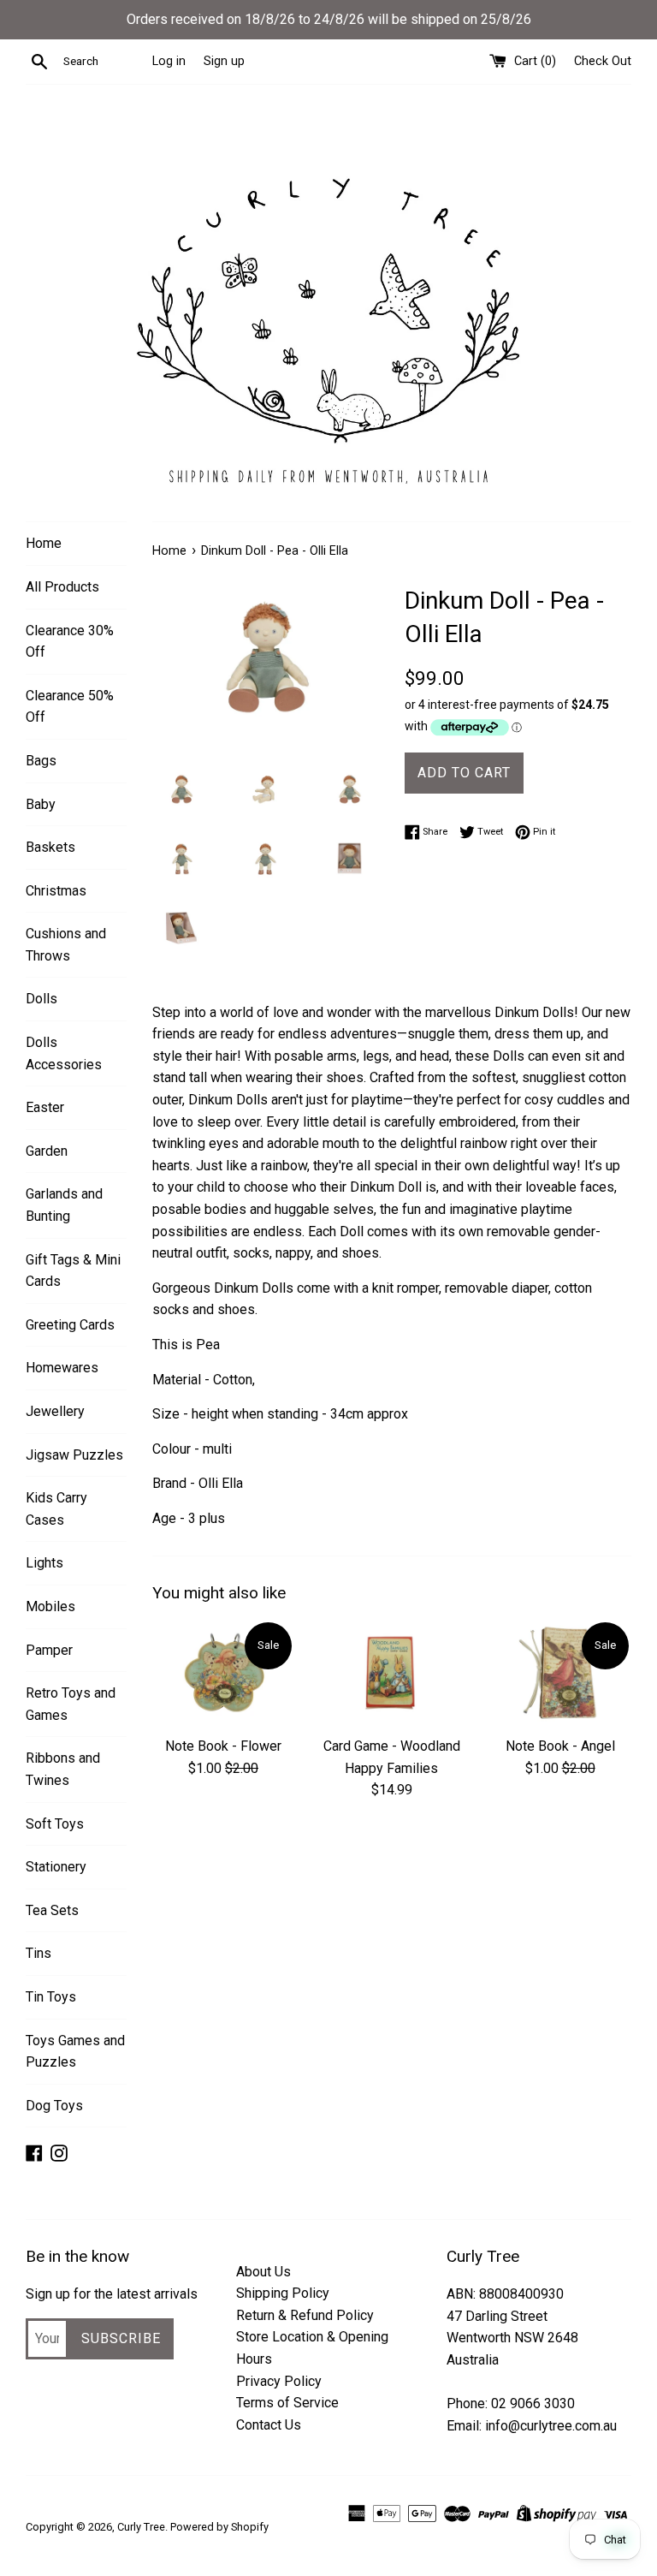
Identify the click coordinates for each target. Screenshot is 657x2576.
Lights (44, 1563)
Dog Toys (54, 2106)
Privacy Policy (279, 2381)
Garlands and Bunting (64, 1205)
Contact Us (269, 2425)
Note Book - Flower (223, 1746)
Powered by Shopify (219, 2527)
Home (44, 543)
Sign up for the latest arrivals (112, 2294)
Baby (41, 804)
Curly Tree (141, 2527)
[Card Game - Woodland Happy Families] (391, 1673)
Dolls (41, 999)
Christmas (56, 891)
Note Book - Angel (560, 1746)
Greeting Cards (70, 1325)
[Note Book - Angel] (560, 1673)
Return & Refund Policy (305, 2315)
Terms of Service (287, 2403)
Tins (38, 1953)
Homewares (62, 1368)
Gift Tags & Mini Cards (73, 1271)
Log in (169, 61)
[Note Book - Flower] (224, 1673)
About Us (263, 2272)
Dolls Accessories (64, 1053)
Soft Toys (55, 1824)
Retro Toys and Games (71, 1704)
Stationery (56, 1867)
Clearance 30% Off (70, 642)
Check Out (603, 61)
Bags (41, 761)
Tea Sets (52, 1910)
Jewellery (55, 1411)
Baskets (50, 847)
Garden (47, 1151)
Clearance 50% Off (70, 707)
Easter (45, 1107)
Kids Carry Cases (56, 1509)
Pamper (49, 1650)
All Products (62, 587)
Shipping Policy (283, 2293)
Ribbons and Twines (63, 1769)
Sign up (224, 61)
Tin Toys (51, 1997)
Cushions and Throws (66, 945)
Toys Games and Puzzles (75, 2052)
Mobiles (50, 1606)
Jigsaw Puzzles (74, 1455)
